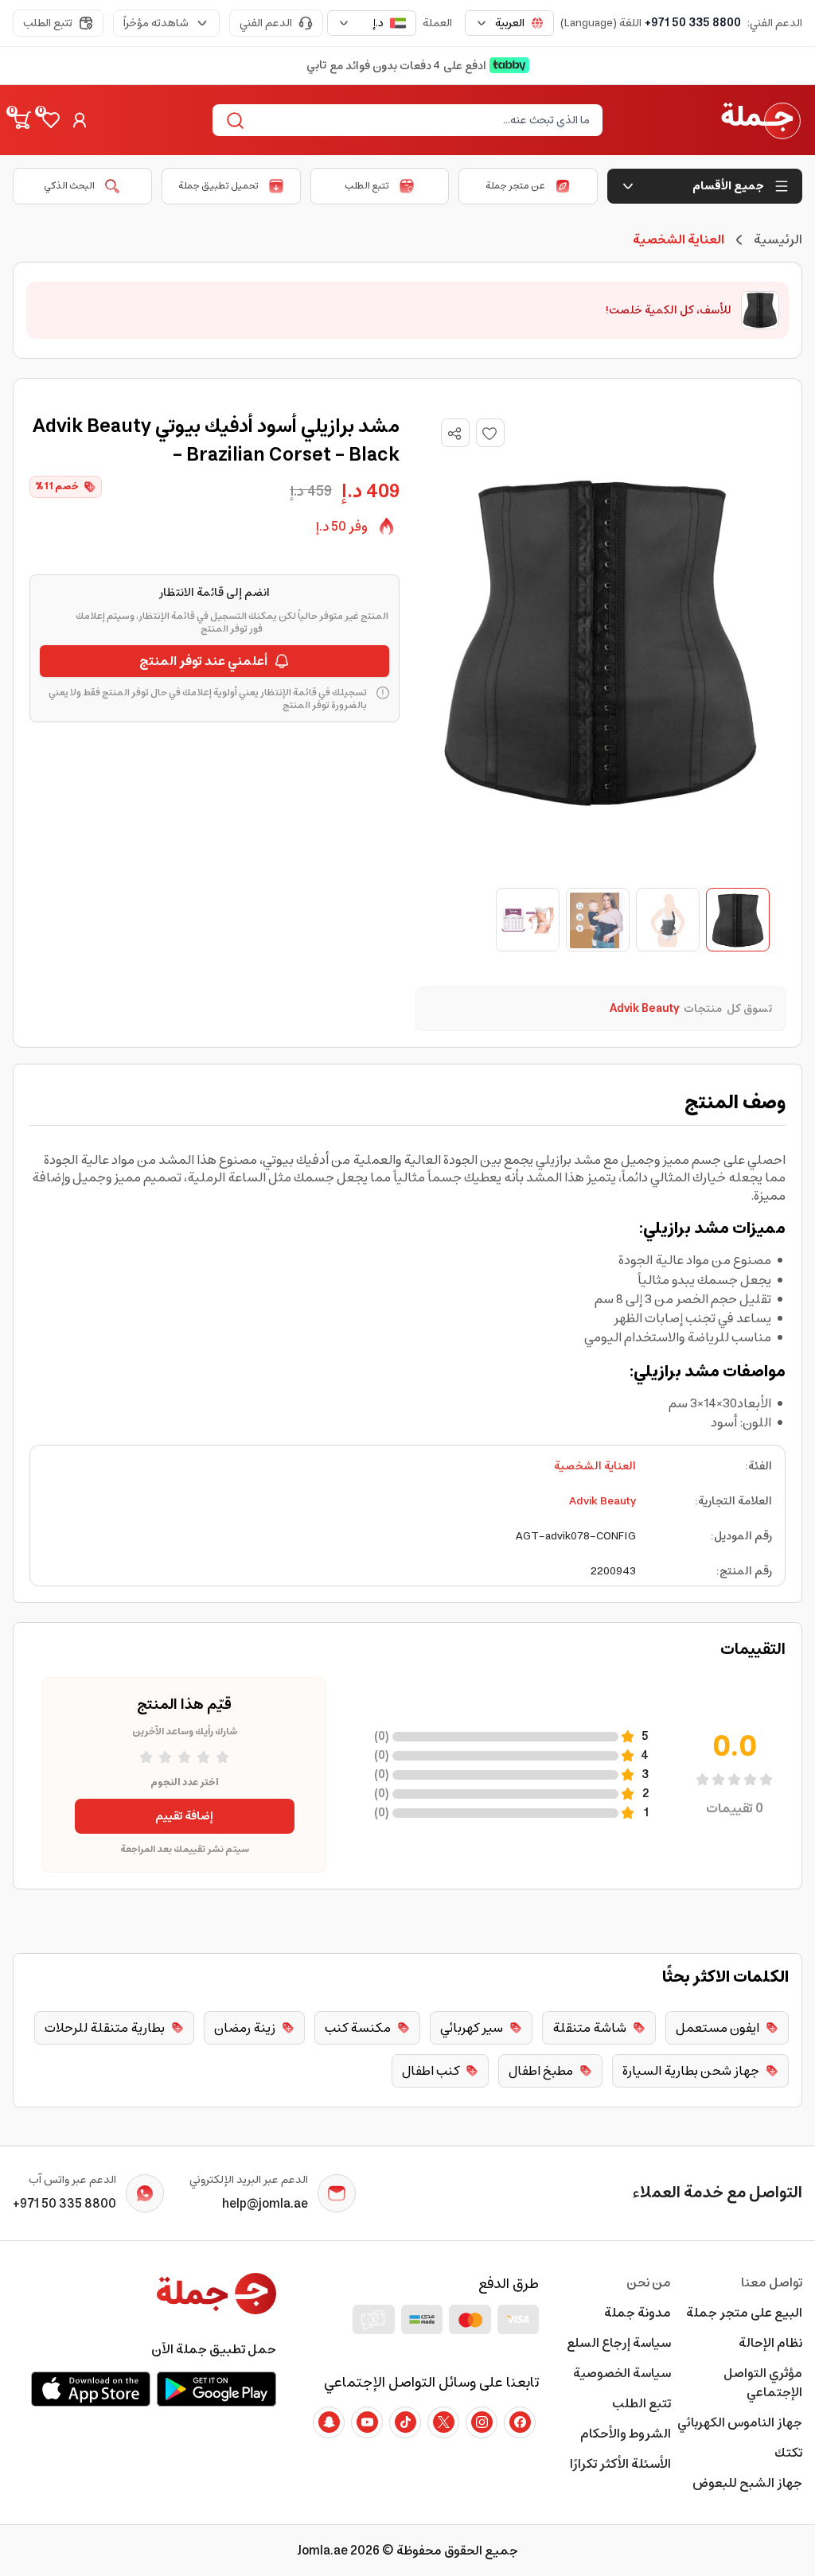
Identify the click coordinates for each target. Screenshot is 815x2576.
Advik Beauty (602, 1501)
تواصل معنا (772, 2282)
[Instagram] (482, 2422)
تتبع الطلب (48, 23)
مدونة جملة (637, 2313)
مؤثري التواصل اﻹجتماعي (763, 2383)
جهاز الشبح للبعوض (747, 2483)
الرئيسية (778, 239)
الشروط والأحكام (625, 2434)
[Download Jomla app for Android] (216, 2389)
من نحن (648, 2282)
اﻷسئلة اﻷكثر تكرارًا (620, 2464)
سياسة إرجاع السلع (618, 2343)
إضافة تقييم (184, 1816)
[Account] (80, 120)
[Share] (454, 434)
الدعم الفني (266, 23)
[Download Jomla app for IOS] (91, 2389)
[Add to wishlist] (490, 433)
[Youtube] (367, 2422)
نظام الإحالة (770, 2343)
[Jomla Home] (761, 120)
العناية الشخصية (595, 1466)
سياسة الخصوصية (622, 2373)
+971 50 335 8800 (693, 23)
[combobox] (509, 23)
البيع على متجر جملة (744, 2313)
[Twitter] (443, 2422)
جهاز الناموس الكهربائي (740, 2422)
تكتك (788, 2453)
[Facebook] (520, 2422)
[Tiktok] (405, 2422)
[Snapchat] (329, 2422)
